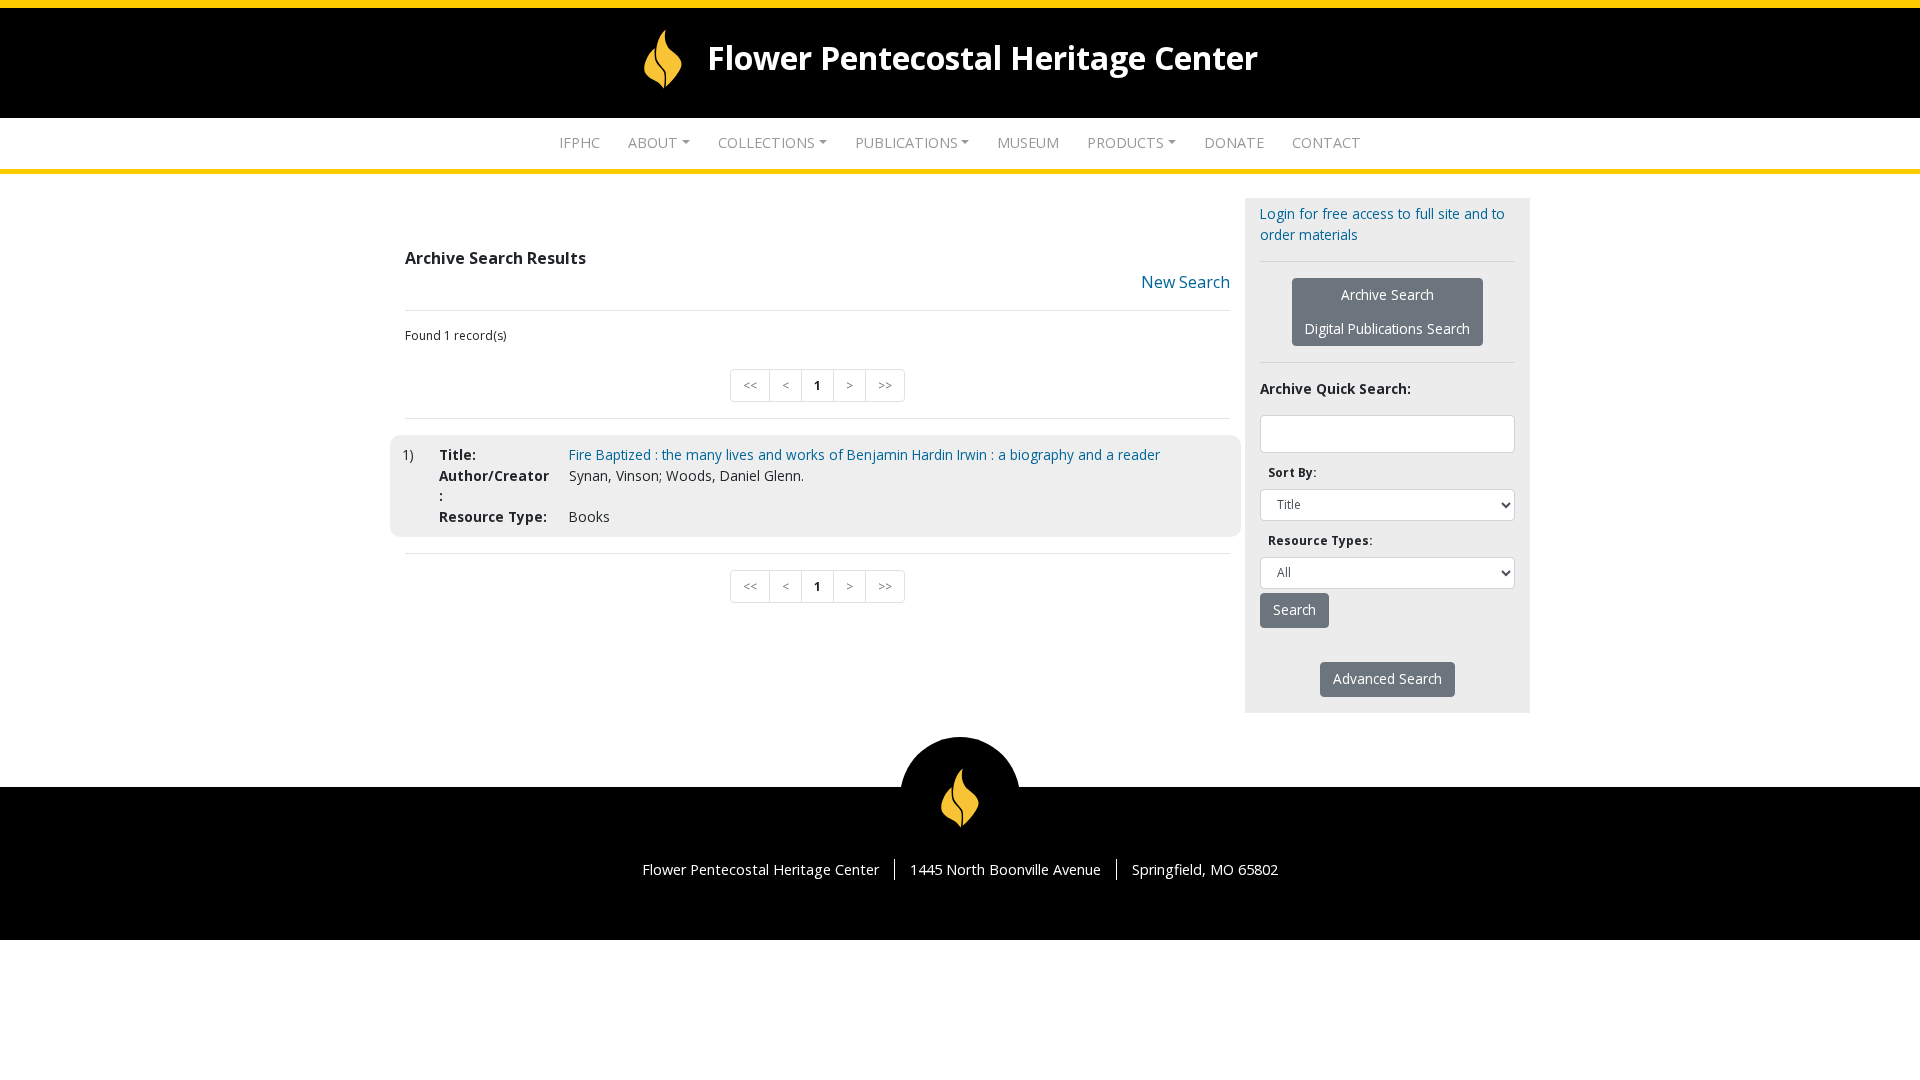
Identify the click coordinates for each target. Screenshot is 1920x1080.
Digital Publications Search (1387, 328)
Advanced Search (1387, 678)
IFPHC (579, 142)
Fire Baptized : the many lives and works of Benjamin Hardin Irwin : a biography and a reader (864, 454)
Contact (1326, 142)
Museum (1028, 142)
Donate (1234, 142)
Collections (766, 142)
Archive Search (1387, 294)
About (653, 142)
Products (1125, 142)
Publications (906, 142)
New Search (1185, 282)
